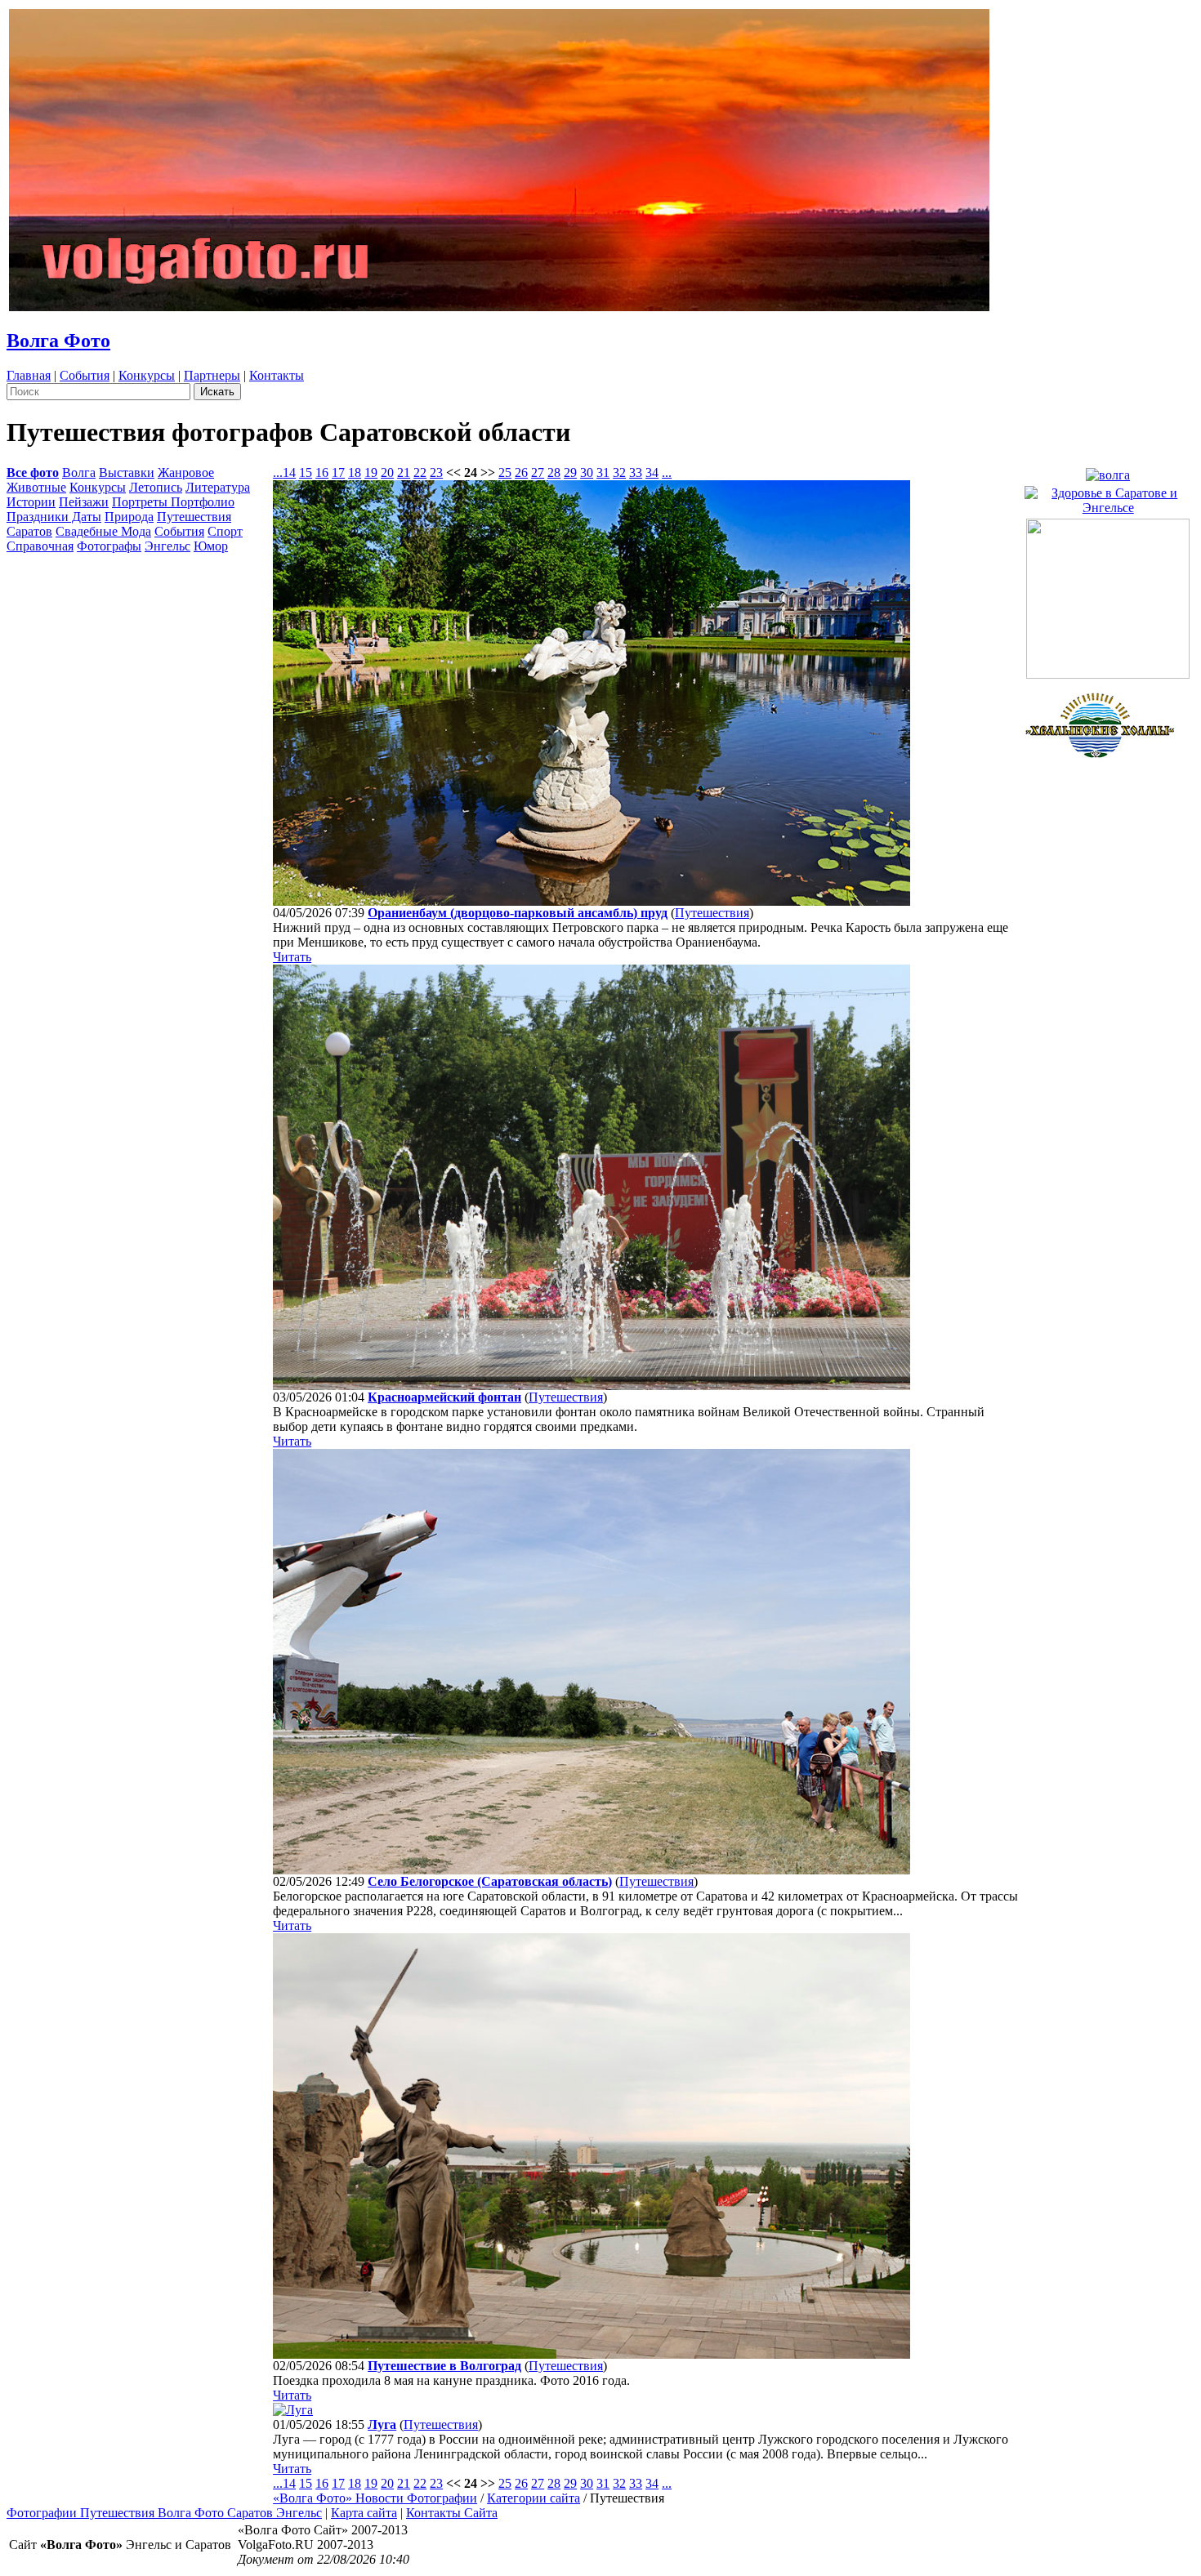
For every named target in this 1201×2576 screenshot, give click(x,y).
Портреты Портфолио (173, 502)
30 (587, 472)
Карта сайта (364, 2513)
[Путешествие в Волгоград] (592, 2354)
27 (538, 472)
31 (603, 472)
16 (322, 472)
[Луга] (293, 2410)
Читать (292, 957)
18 (355, 472)
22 (420, 472)
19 (371, 472)
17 (338, 472)
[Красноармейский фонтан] (592, 1386)
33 (636, 472)
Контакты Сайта (452, 2513)
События (85, 375)
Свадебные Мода (103, 531)
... (278, 472)
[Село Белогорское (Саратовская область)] (592, 1870)
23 (436, 472)
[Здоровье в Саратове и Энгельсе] (1109, 496)
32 (619, 472)
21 (404, 472)
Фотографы (109, 546)
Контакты (277, 375)
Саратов (29, 531)
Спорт (225, 531)
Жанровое (186, 472)
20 (387, 472)
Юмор (211, 546)
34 (652, 472)
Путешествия (194, 517)
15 (306, 472)
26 (521, 472)
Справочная (40, 546)
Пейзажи (84, 502)
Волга (79, 472)
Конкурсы (147, 375)
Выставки (127, 472)
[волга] (1108, 471)
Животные (36, 487)
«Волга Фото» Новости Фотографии (375, 2498)
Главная (29, 375)
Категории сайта (534, 2498)
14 (289, 472)
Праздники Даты (54, 517)
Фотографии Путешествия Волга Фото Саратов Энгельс (164, 2513)
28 (554, 472)
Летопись (156, 487)
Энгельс (167, 546)
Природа (129, 517)
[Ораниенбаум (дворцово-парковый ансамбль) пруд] (592, 901)
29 (570, 472)
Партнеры (212, 375)
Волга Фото (58, 341)
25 (505, 472)
